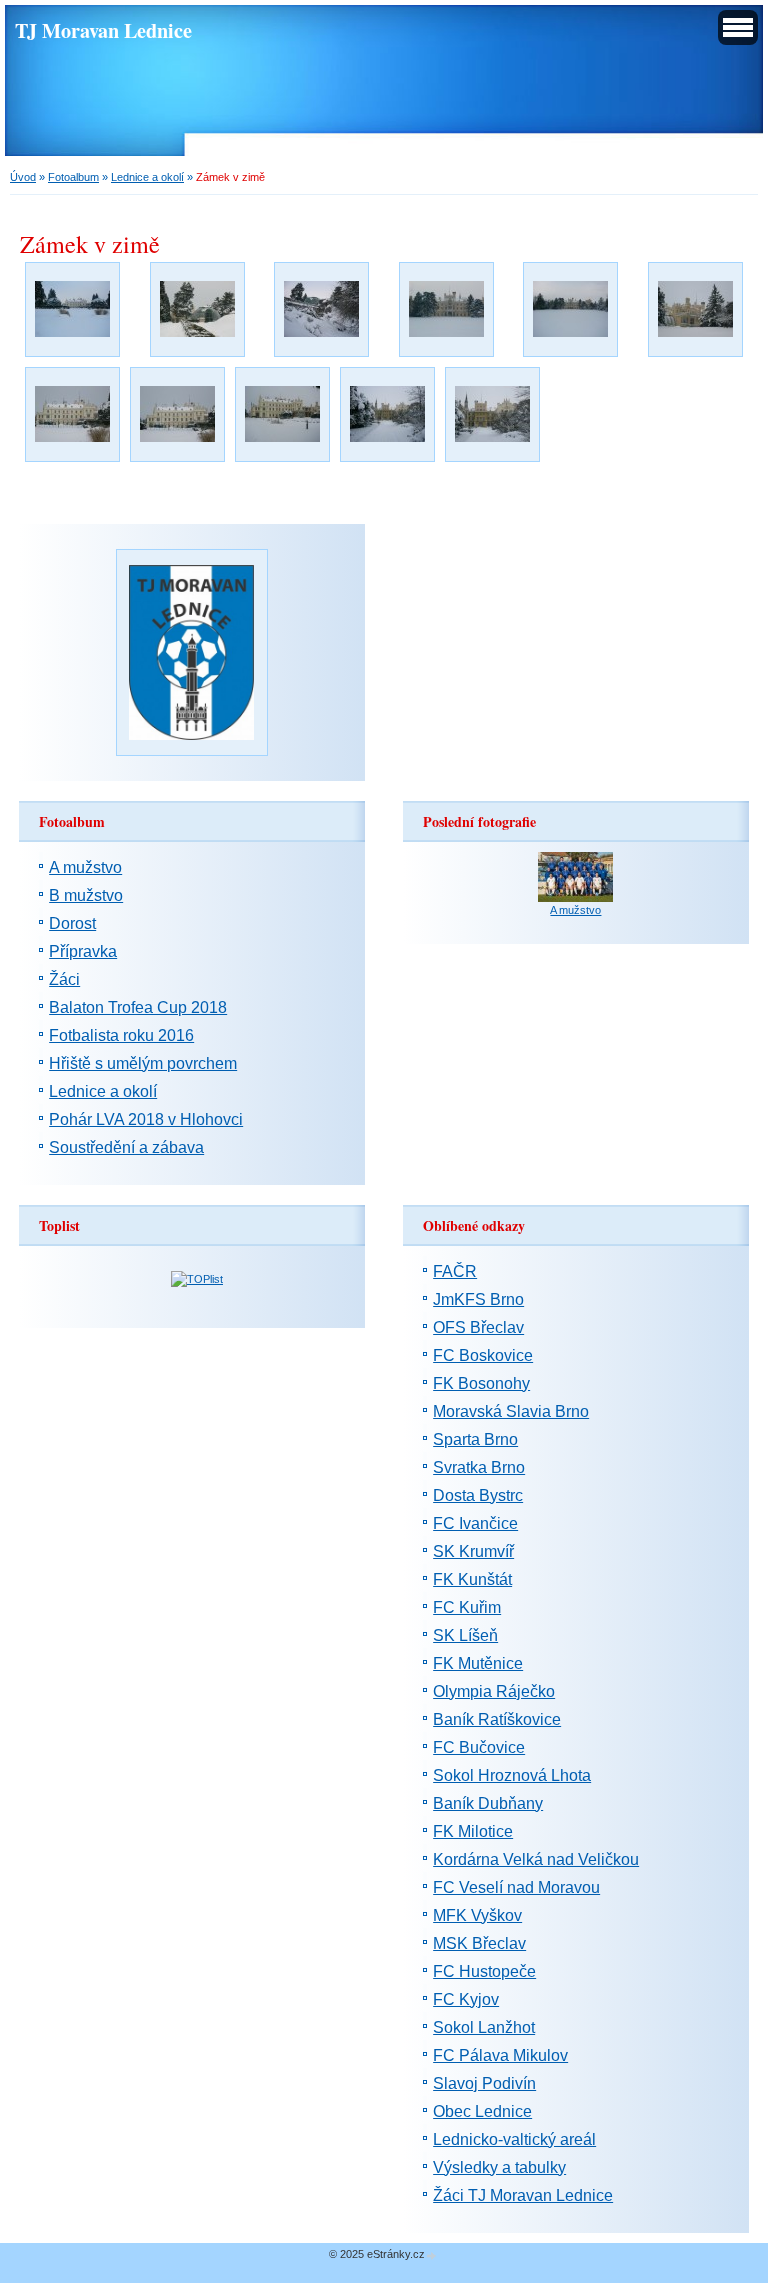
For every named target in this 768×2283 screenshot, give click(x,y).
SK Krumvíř (473, 1551)
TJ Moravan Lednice (103, 30)
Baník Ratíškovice (497, 1719)
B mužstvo (86, 895)
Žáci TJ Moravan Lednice (523, 2195)
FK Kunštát (472, 1579)
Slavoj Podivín (484, 2083)
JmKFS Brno (478, 1299)
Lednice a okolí (147, 177)
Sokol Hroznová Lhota (512, 1775)
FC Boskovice (483, 1355)
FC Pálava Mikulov (500, 2055)
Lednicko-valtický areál (514, 2139)
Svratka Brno (479, 1467)
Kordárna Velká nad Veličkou (536, 1859)
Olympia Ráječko (494, 1691)
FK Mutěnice (478, 1663)
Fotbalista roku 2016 (121, 1035)
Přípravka (83, 951)
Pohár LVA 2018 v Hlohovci (146, 1119)
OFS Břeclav (478, 1327)
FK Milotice (473, 1831)
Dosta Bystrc (478, 1495)
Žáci (64, 979)
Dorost (72, 923)
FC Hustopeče (484, 1971)
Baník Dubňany (488, 1803)
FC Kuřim (467, 1607)
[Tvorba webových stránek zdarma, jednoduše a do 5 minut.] (432, 2255)
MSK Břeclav (479, 1943)
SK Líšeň (465, 1635)
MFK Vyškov (477, 1915)
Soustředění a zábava (126, 1147)
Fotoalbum (73, 177)
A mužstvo (85, 867)
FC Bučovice (479, 1747)
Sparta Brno (475, 1439)
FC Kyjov (466, 1999)
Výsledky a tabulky (499, 2167)
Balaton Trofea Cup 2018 (138, 1007)
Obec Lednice (482, 2111)
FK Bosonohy (481, 1383)
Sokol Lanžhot (484, 2027)
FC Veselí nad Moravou (516, 1887)
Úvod (23, 177)
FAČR (455, 1271)
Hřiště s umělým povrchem (143, 1063)
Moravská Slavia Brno (511, 1411)
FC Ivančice (475, 1523)
